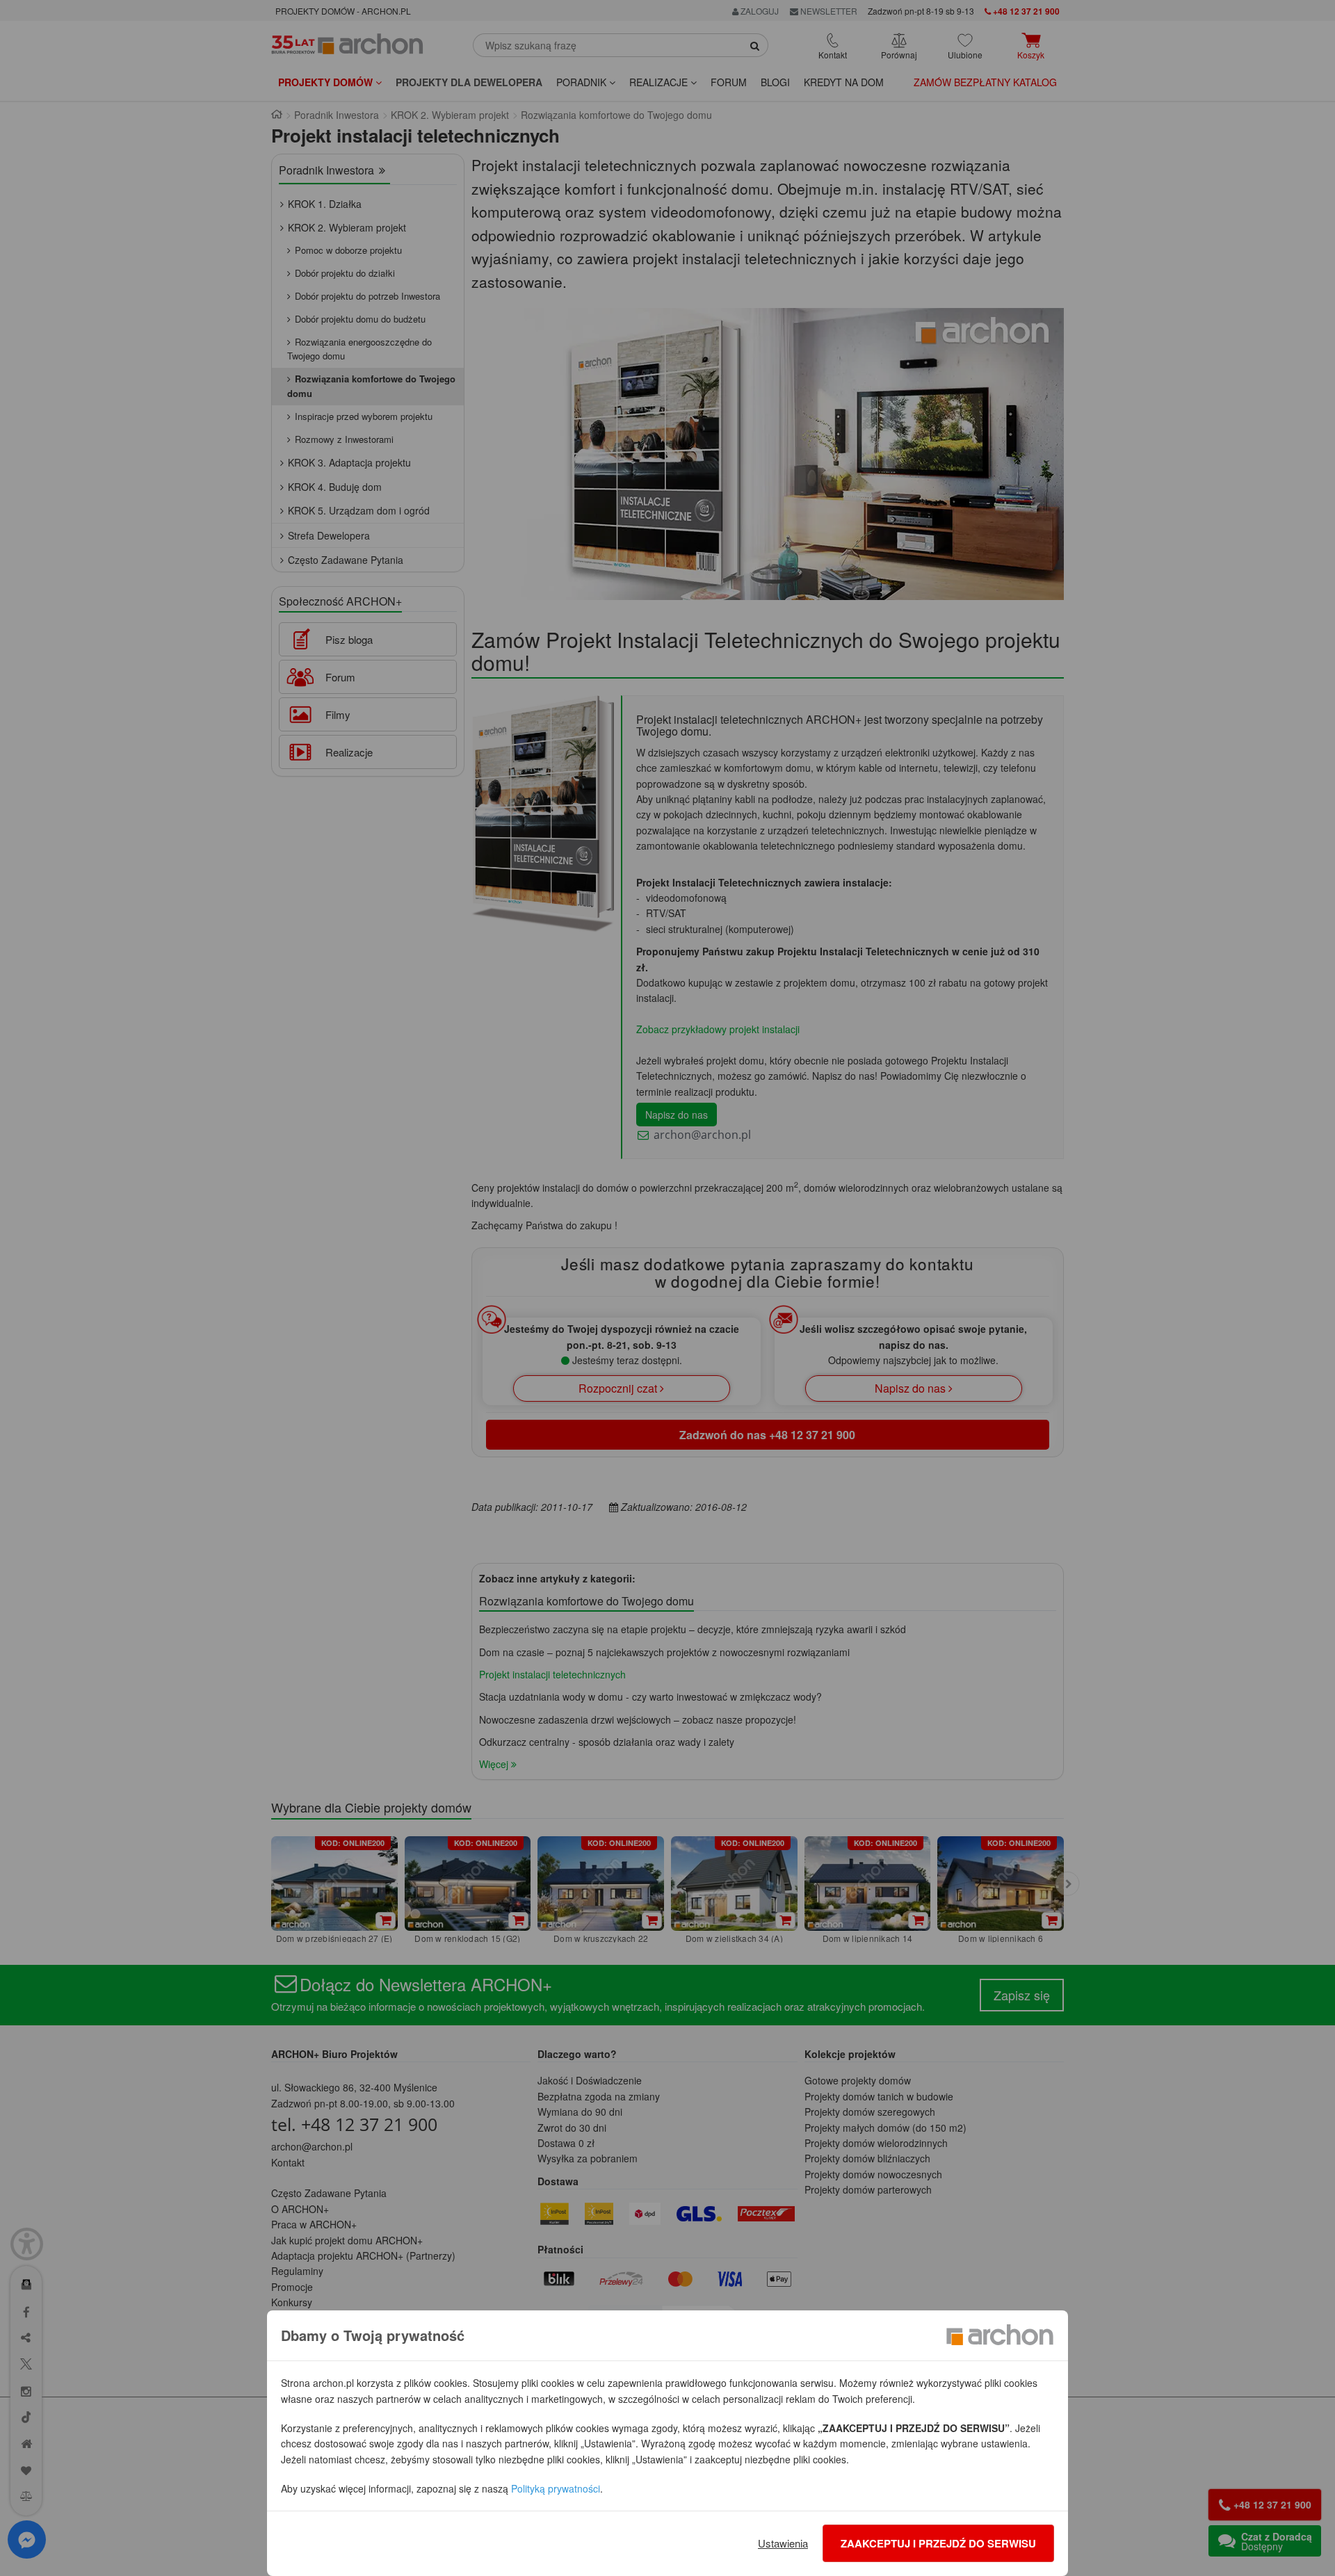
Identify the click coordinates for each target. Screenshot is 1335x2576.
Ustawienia (783, 2543)
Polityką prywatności (556, 2488)
